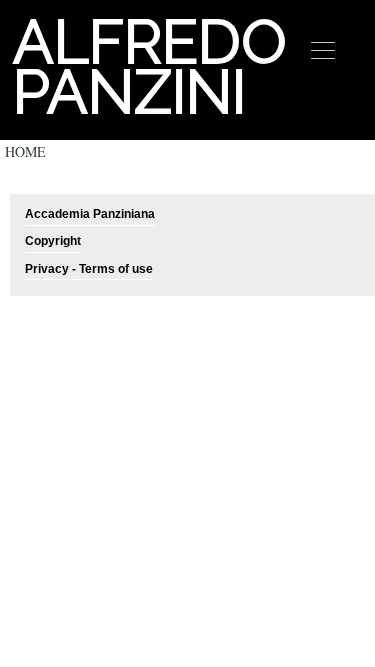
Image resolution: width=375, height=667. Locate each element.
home (25, 151)
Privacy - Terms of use (89, 269)
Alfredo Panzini (147, 67)
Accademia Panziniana (90, 214)
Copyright (53, 241)
